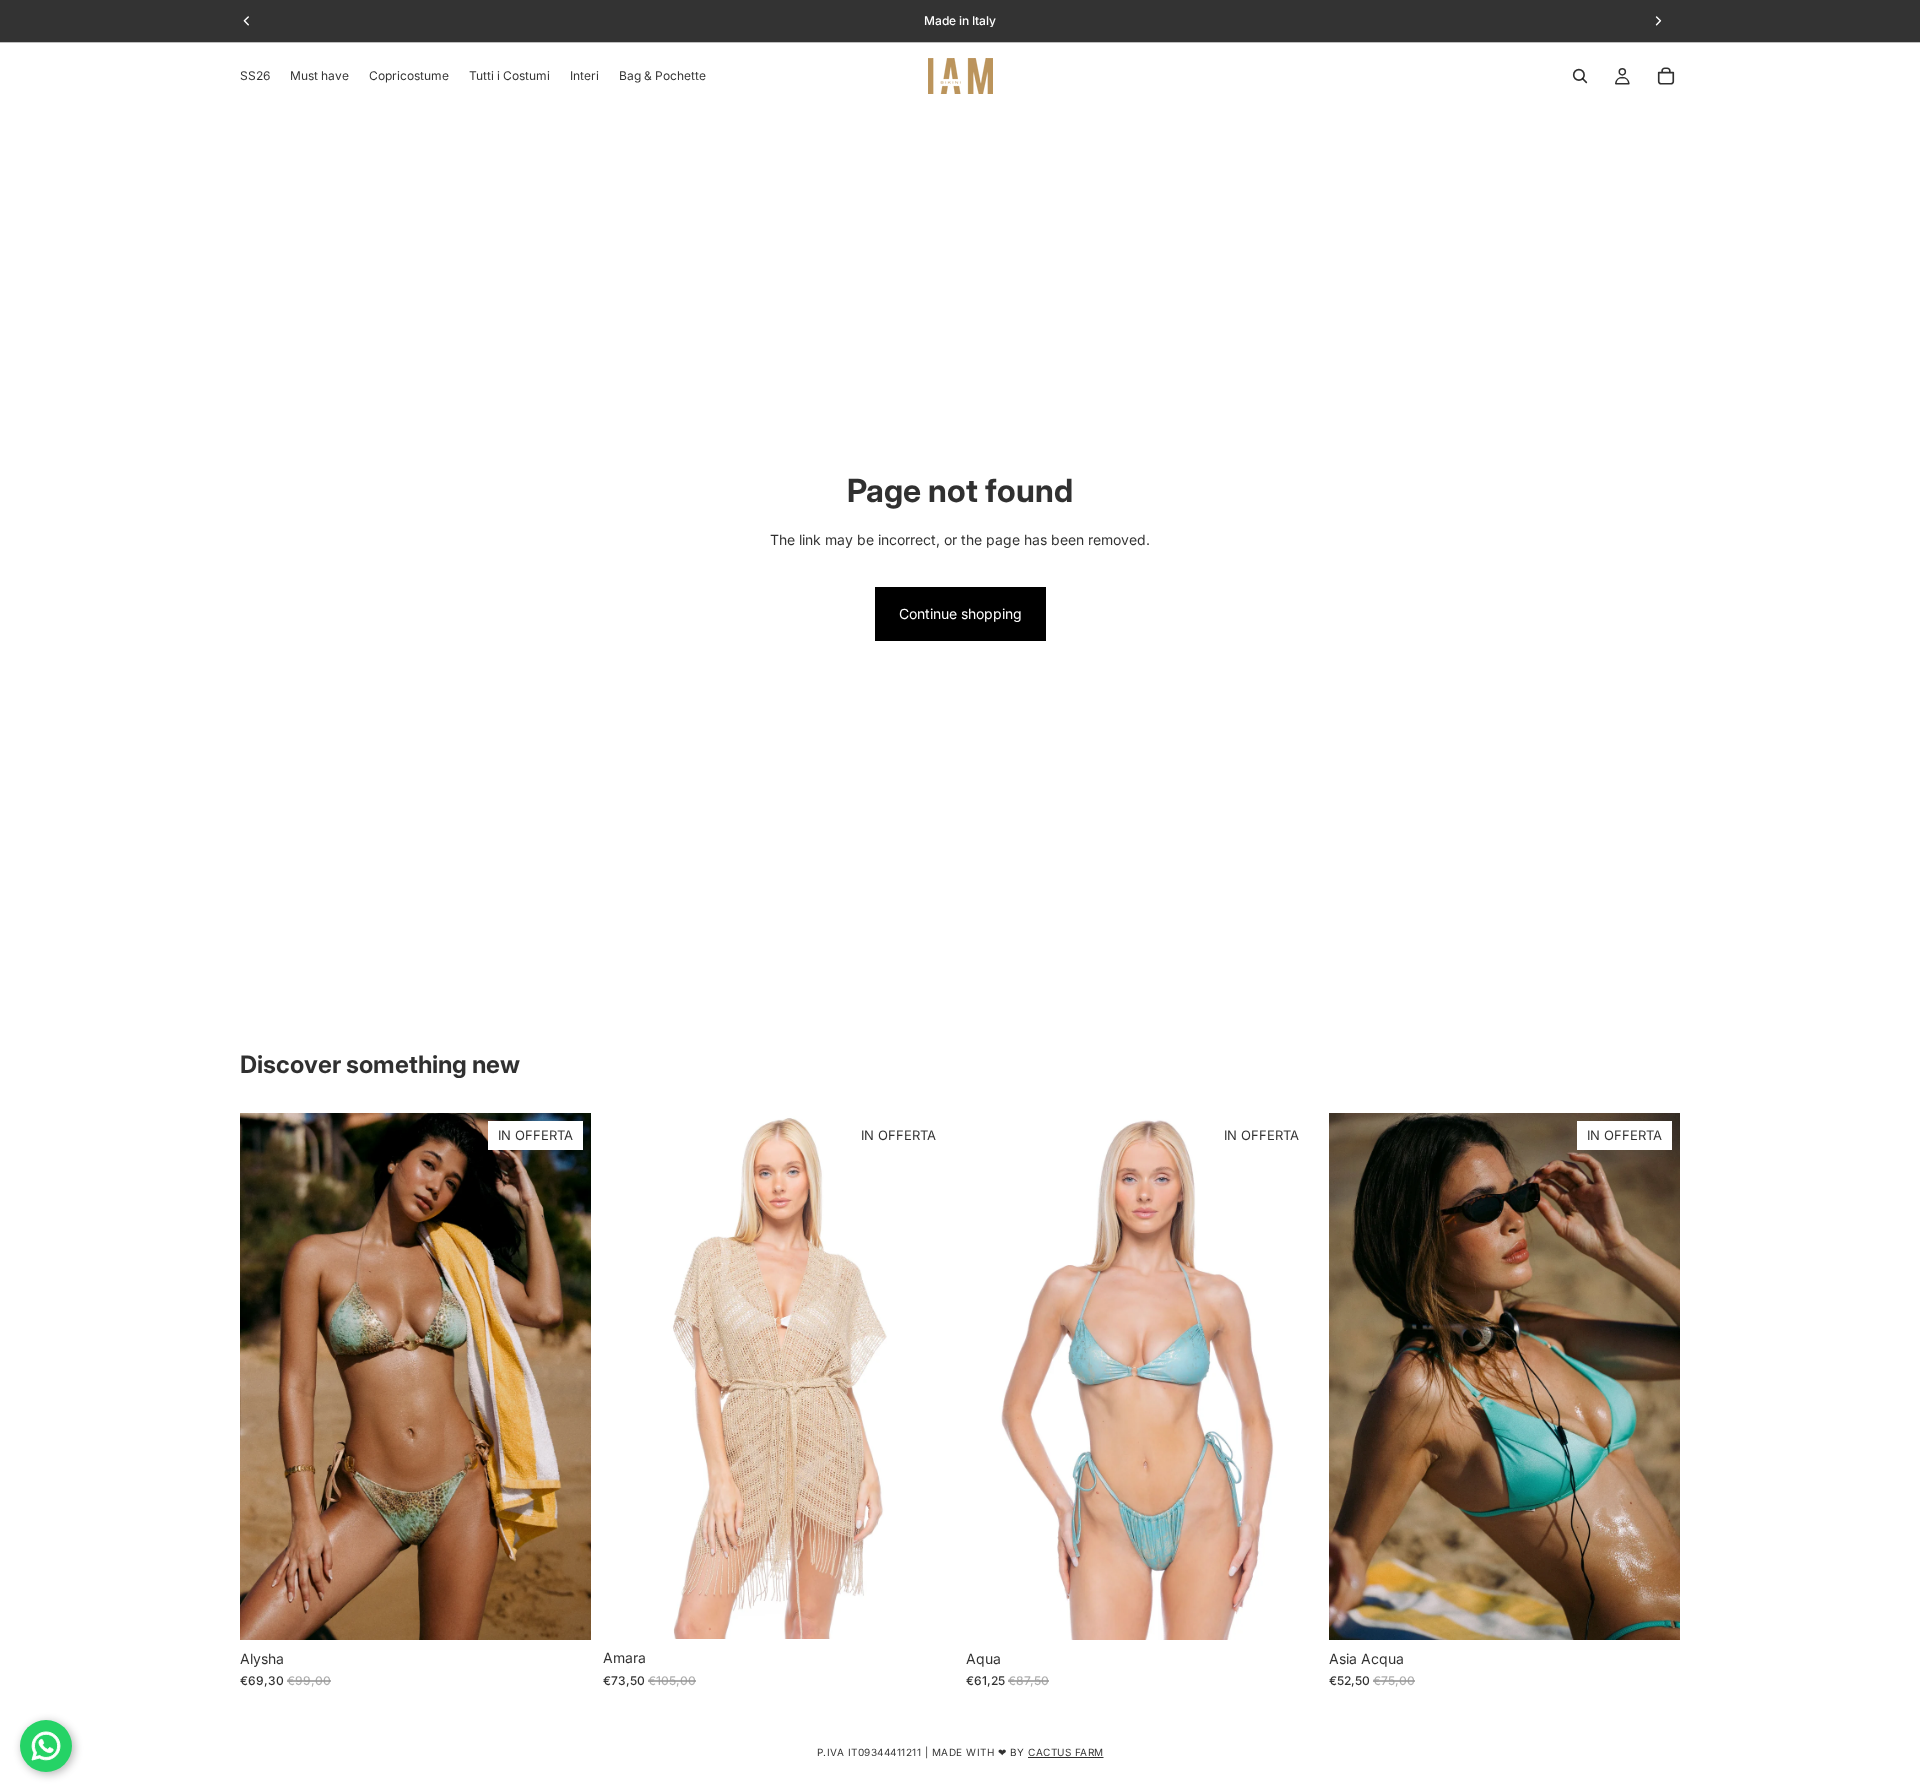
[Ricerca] (1580, 76)
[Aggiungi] (923, 1609)
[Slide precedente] (270, 1376)
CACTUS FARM (1066, 1752)
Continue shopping (960, 613)
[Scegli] (560, 1609)
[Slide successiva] (561, 1376)
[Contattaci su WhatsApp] (46, 1746)
